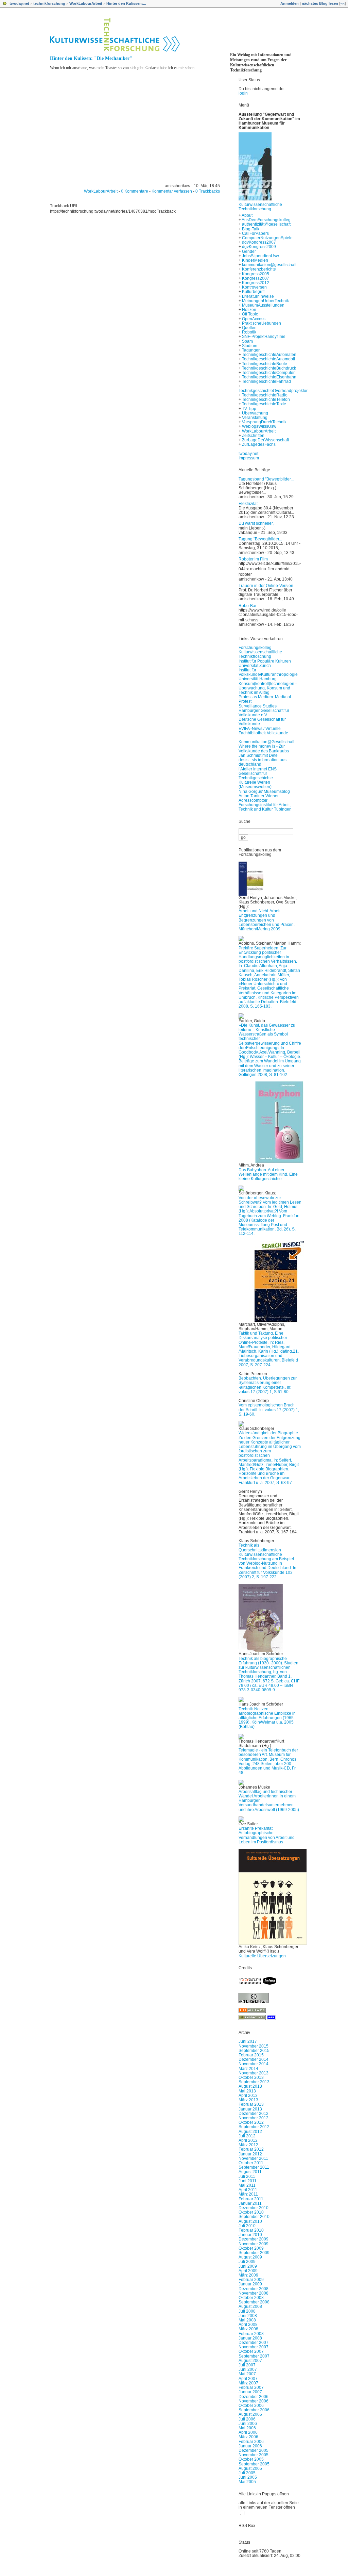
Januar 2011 (250, 2203)
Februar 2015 (251, 2055)
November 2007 (254, 2347)
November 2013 (254, 2073)
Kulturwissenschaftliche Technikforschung (260, 207)
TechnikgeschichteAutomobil (268, 359)
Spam (247, 341)
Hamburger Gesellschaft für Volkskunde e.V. (264, 713)
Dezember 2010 (254, 2208)
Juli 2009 (247, 2262)
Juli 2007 (247, 2365)
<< (343, 3)
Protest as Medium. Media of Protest (265, 699)
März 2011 (248, 2194)
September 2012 (254, 2127)
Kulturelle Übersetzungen (262, 1956)
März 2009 (248, 2275)
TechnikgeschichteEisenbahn (269, 377)
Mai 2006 (247, 2428)
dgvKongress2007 (259, 242)
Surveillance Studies (258, 706)
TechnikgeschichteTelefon (266, 400)
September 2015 (254, 2051)
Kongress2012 (256, 283)
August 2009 (250, 2257)
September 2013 (254, 2082)
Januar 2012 (250, 2154)
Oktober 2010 (251, 2212)
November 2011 (253, 2158)
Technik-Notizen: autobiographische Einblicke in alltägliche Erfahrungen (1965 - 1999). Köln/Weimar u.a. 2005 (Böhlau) (267, 1718)
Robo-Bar (248, 606)
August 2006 (250, 2414)
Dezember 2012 (254, 2114)
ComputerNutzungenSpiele (267, 238)
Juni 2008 (248, 2316)
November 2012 (254, 2118)
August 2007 (250, 2361)
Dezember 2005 (254, 2450)
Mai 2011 (247, 2185)
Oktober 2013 (251, 2077)
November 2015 (254, 2046)
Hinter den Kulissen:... (126, 3)
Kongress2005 (256, 274)
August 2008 (250, 2306)
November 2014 (254, 2064)
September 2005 (254, 2464)
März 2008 (248, 2329)
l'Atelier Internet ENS (258, 769)
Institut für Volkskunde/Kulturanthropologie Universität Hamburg (268, 674)
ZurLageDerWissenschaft (265, 440)
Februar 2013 (251, 2104)
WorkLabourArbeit (86, 3)
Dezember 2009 (254, 2239)
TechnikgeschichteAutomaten (269, 355)
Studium (250, 346)
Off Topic (250, 314)
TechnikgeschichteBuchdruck (269, 368)
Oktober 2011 (251, 2163)
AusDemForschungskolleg (266, 220)
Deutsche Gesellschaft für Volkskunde (262, 722)
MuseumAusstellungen (263, 305)
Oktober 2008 (251, 2298)
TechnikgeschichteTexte (264, 404)
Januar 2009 (250, 2284)
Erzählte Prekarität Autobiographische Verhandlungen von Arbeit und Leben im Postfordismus (267, 1835)
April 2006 (248, 2432)
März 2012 (248, 2145)
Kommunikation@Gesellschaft (266, 742)
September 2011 (254, 2167)
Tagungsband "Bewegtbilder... (266, 479)
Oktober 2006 (251, 2406)
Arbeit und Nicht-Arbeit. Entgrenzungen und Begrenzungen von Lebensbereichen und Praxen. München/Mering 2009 (267, 920)
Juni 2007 (248, 2369)
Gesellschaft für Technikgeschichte (256, 776)
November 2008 (254, 2293)
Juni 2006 (248, 2424)
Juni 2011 (248, 2181)
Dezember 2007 (254, 2343)
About (247, 215)
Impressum (249, 458)
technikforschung (49, 3)
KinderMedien (255, 260)
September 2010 (254, 2217)
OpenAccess (254, 319)
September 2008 (254, 2302)
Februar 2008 (251, 2334)
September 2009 (254, 2253)
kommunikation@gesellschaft (269, 265)
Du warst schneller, (256, 523)
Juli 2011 (247, 2176)
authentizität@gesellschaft (266, 224)
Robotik (249, 332)
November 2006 (254, 2401)
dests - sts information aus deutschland (263, 762)
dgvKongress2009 (259, 247)
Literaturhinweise (258, 296)
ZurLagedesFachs (259, 444)
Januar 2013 (250, 2109)
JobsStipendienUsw (260, 256)
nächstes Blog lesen (320, 3)
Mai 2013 (247, 2091)
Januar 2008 (250, 2338)
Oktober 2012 (251, 2122)
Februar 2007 (251, 2387)
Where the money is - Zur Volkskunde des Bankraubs (264, 748)
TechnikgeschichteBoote (265, 364)
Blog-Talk (251, 229)
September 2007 (254, 2356)
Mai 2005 (247, 2482)
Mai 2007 (247, 2374)
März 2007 (248, 2383)
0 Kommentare (135, 191)
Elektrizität (248, 504)
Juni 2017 (248, 2041)
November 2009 (254, 2244)
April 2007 (248, 2379)
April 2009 (248, 2271)
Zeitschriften (253, 436)
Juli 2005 (247, 2473)
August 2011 (250, 2172)
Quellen (249, 328)
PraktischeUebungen (262, 323)
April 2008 (248, 2325)
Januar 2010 (250, 2235)
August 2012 (250, 2132)
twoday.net (19, 3)
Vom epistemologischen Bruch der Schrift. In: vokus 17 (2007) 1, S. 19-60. (269, 1409)
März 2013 (248, 2100)
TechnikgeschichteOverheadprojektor (273, 391)
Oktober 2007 (251, 2351)
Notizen (249, 310)
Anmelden (290, 3)
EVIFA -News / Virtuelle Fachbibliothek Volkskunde (263, 731)
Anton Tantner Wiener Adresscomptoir (259, 798)
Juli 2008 (247, 2311)
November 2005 (254, 2455)
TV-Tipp (249, 409)
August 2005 (250, 2468)
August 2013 (250, 2086)
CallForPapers (255, 233)
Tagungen (251, 350)
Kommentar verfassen (172, 191)
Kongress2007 (256, 278)
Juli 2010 (247, 2226)
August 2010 (250, 2221)
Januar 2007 (250, 2392)
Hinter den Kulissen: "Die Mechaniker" (91, 58)
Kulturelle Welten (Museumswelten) (255, 785)
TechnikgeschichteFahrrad (266, 381)
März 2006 (248, 2437)
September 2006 (254, 2410)
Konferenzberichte (259, 269)
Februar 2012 (251, 2149)
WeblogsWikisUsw (259, 426)
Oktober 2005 (251, 2459)
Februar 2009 (251, 2280)
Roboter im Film (253, 559)
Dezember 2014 (254, 2059)
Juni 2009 (248, 2266)
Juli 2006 (247, 2419)
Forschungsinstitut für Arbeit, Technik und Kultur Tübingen (265, 807)
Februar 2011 (251, 2199)
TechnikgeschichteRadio (265, 395)
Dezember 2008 (254, 2289)
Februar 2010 (251, 2230)
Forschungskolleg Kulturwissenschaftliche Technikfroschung (260, 652)
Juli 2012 (247, 2136)
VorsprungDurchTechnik (264, 422)
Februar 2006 (251, 2442)
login (243, 93)
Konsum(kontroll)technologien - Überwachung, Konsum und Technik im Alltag (268, 688)
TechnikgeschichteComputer (268, 373)
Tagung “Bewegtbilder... (260, 539)
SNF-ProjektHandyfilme (264, 337)
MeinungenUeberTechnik (265, 301)
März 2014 (248, 2069)
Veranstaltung (255, 418)
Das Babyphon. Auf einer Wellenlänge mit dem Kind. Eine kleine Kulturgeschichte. (268, 1174)
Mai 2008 (247, 2320)
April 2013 (248, 2096)
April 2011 (248, 2190)
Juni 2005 (248, 2477)
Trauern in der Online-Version (266, 586)
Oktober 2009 (251, 2248)
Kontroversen (254, 287)
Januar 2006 (250, 2446)
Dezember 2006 (254, 2397)
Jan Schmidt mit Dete (258, 755)
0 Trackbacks (208, 191)
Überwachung (255, 413)
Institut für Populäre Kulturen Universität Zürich (265, 663)
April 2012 (248, 2140)
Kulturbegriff (253, 292)
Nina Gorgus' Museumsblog (264, 792)
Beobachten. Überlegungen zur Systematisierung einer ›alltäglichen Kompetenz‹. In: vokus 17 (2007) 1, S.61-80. (268, 1385)
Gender (249, 251)
